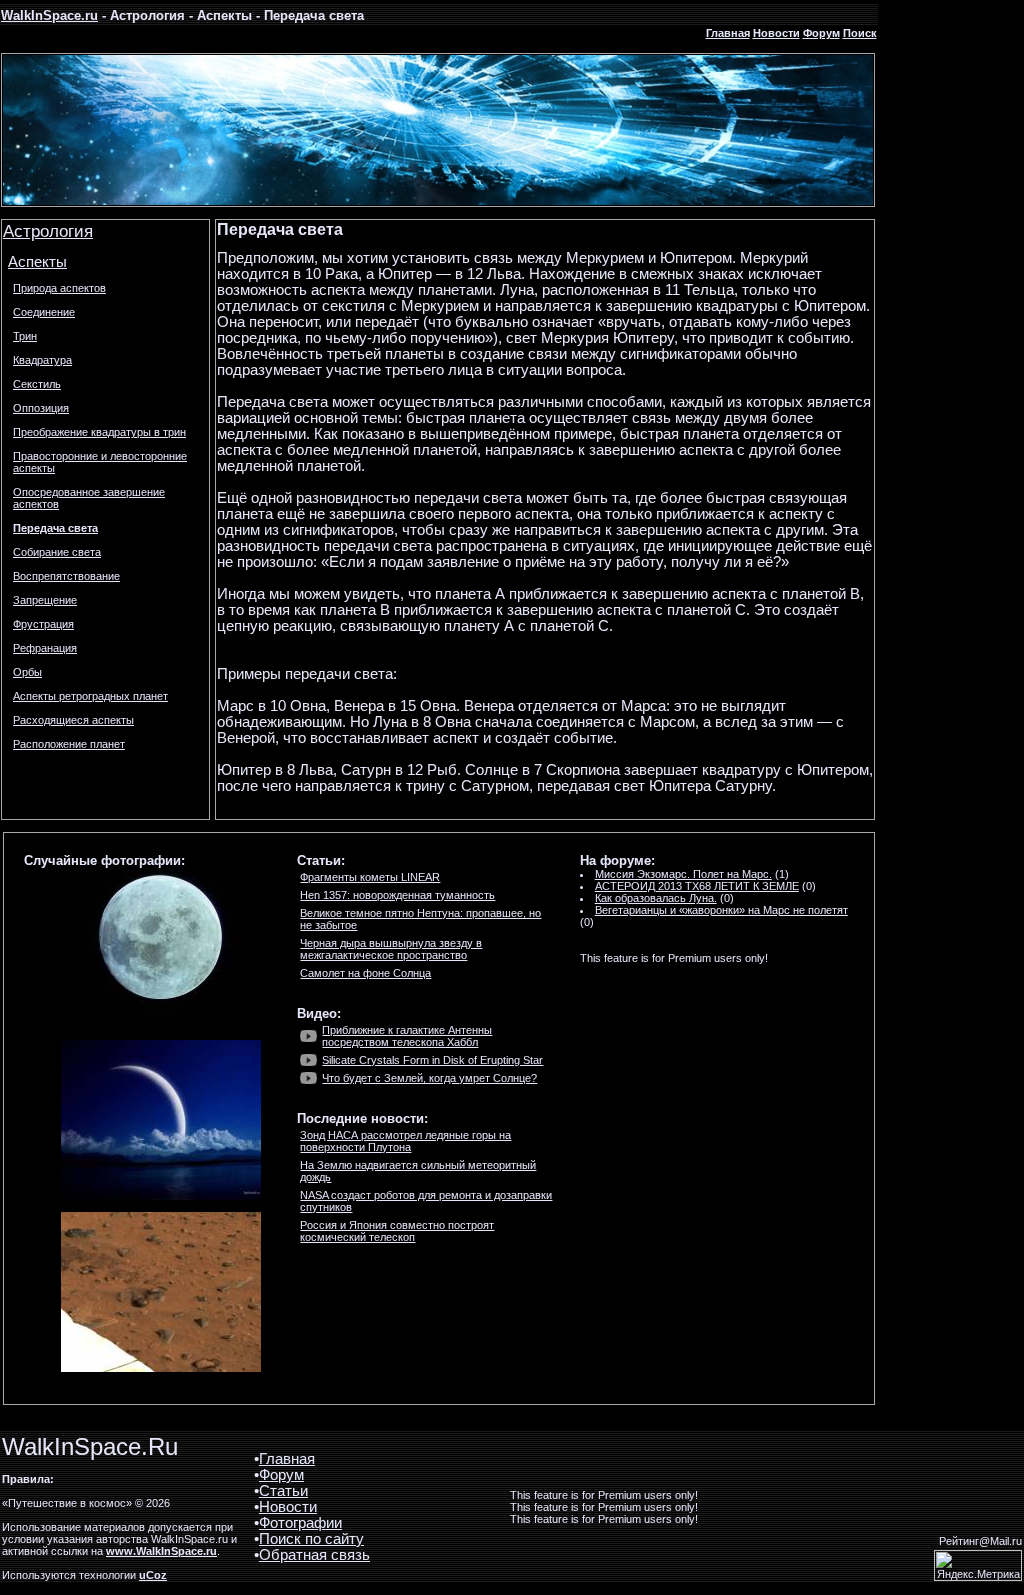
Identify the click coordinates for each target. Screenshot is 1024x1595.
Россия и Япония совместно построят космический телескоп (397, 1231)
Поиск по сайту (311, 1539)
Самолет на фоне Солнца (365, 973)
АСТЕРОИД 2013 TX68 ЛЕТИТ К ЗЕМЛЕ (697, 886)
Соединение (44, 312)
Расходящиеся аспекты (73, 720)
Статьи (283, 1491)
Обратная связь (314, 1555)
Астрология (48, 231)
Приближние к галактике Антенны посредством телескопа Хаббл (407, 1036)
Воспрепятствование (66, 576)
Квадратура (42, 360)
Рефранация (45, 648)
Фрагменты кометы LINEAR (370, 877)
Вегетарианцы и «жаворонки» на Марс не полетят (721, 910)
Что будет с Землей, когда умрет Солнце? (429, 1078)
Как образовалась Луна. (656, 898)
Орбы (27, 672)
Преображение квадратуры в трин (99, 432)
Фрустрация (43, 624)
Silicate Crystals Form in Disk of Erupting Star (432, 1060)
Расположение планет (69, 744)
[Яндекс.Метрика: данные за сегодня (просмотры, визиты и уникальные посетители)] (978, 1565)
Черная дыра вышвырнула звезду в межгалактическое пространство (391, 949)
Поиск (860, 33)
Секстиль (37, 384)
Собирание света (57, 552)
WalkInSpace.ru (49, 15)
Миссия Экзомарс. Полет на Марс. (683, 874)
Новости (776, 33)
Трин (25, 336)
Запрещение (45, 600)
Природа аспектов (59, 288)
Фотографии (300, 1523)
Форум (821, 33)
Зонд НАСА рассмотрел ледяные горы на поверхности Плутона (405, 1141)
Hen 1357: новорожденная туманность (397, 895)
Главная (728, 33)
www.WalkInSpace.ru (161, 1551)
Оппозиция (41, 408)
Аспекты (37, 262)
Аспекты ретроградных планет (90, 696)
